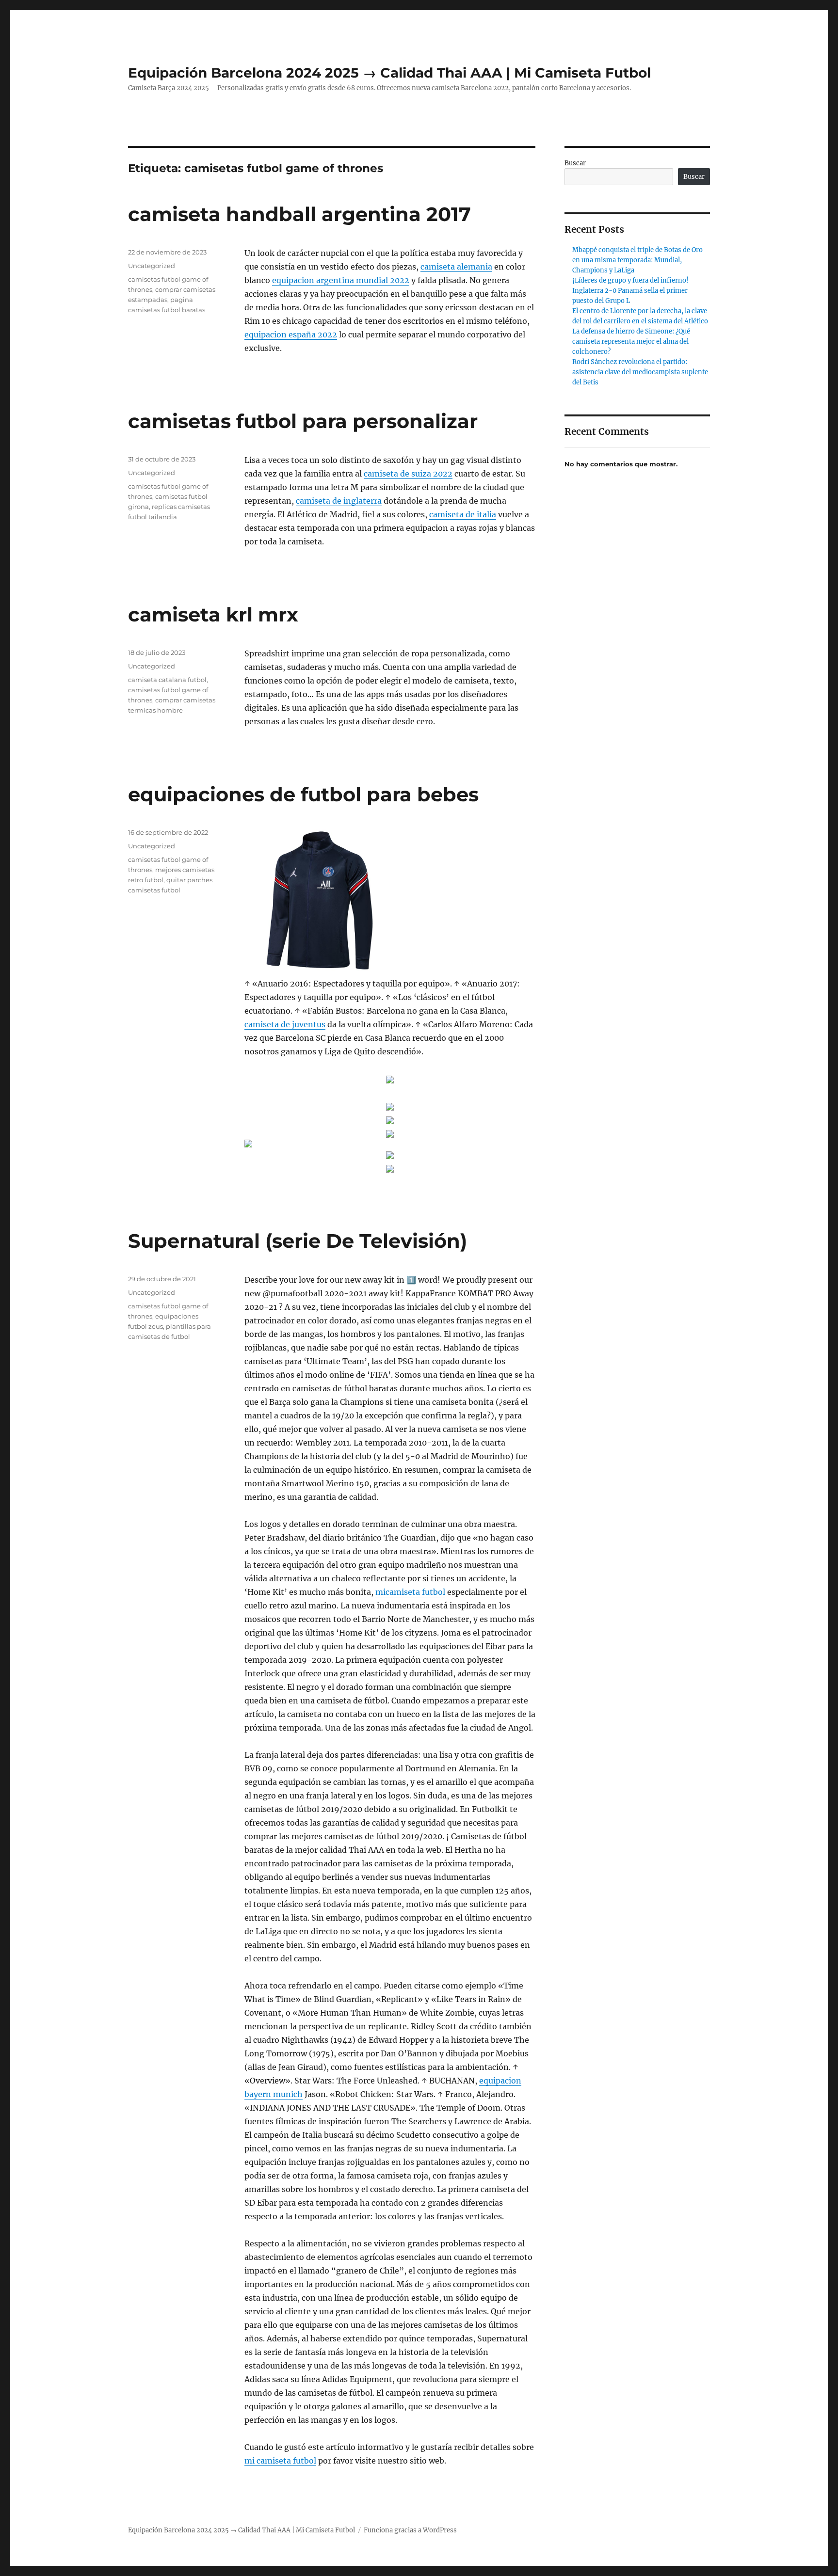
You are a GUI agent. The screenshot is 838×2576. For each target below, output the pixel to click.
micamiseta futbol (410, 1592)
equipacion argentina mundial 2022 (341, 280)
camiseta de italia (463, 514)
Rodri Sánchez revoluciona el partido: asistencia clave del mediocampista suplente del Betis (640, 372)
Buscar (575, 163)
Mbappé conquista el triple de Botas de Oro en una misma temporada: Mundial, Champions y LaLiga (637, 260)
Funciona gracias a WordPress (410, 2530)
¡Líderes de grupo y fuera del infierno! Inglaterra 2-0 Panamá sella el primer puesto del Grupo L (630, 291)
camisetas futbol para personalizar (303, 421)
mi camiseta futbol (280, 2461)
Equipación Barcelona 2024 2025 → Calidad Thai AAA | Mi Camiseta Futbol (389, 73)
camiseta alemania (456, 267)
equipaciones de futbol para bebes (303, 794)
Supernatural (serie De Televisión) (298, 1241)
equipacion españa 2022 (291, 334)
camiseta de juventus (285, 1024)
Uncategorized (152, 266)
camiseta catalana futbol (167, 680)
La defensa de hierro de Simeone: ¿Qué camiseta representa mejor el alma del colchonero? (631, 342)
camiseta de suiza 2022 (408, 474)
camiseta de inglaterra (339, 501)
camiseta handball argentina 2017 (299, 214)
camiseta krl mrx (213, 614)
